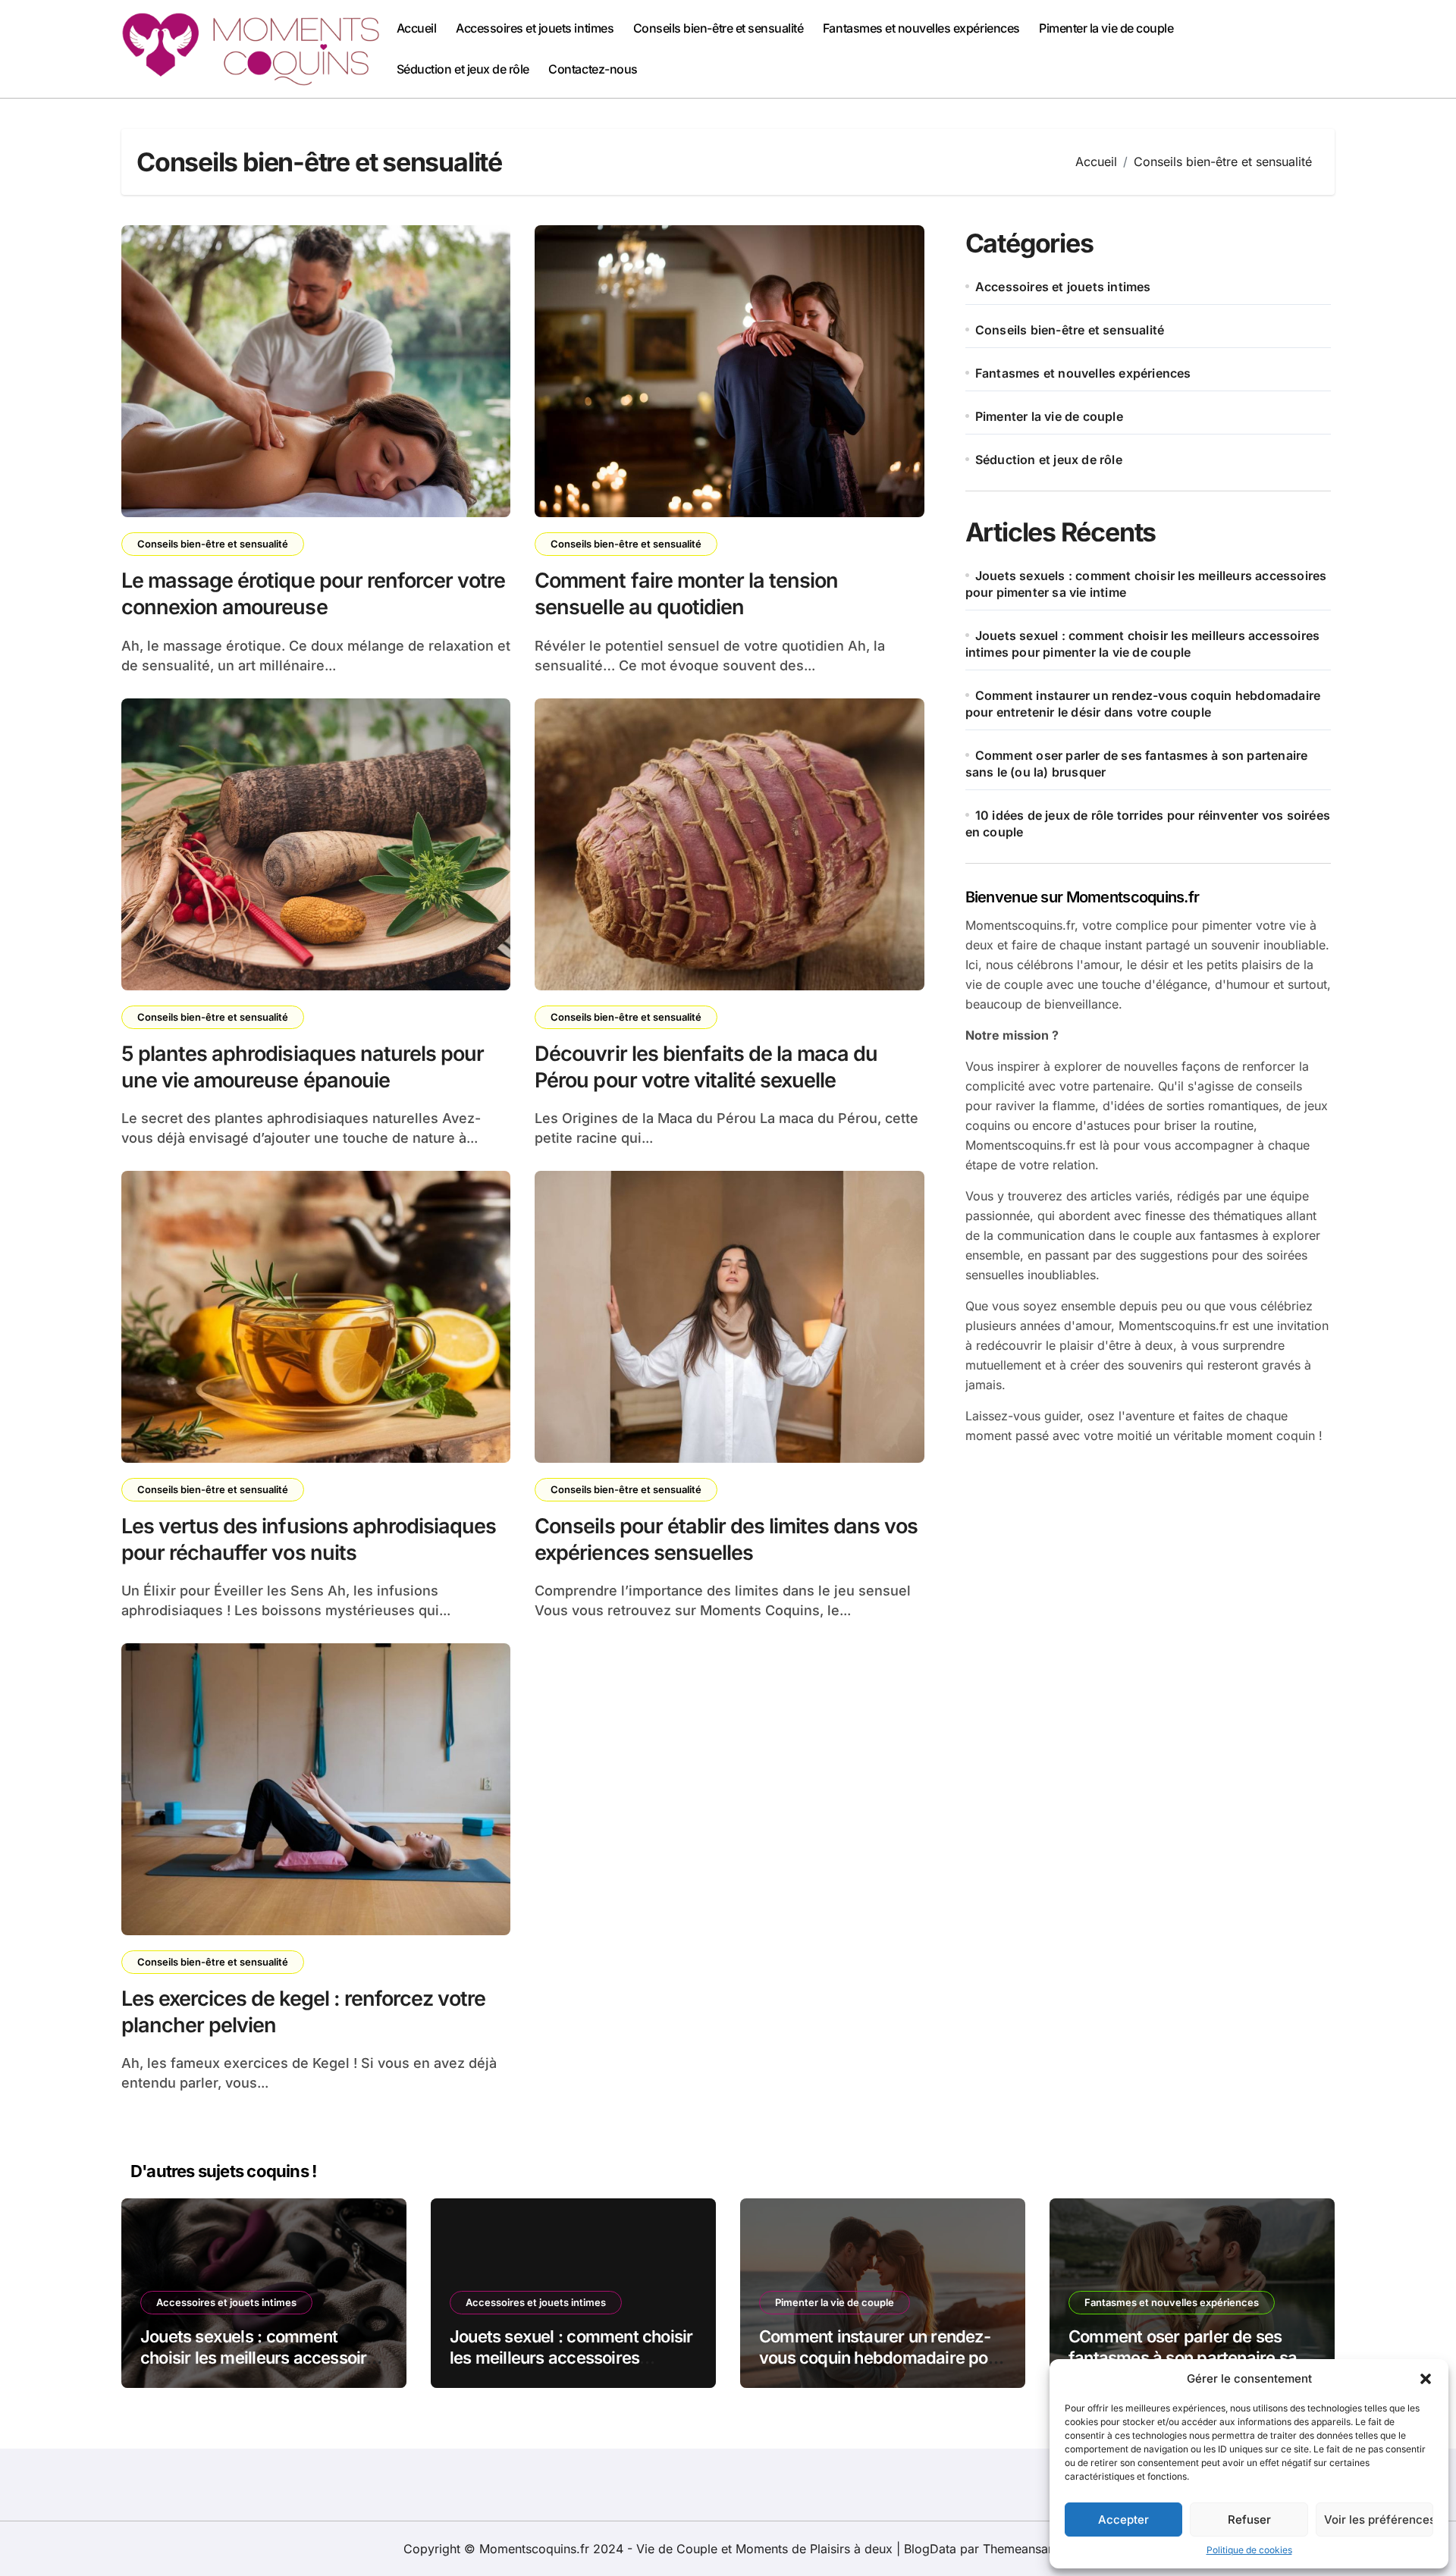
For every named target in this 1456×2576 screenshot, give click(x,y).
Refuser (1249, 2520)
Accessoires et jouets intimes (535, 28)
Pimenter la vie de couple (1106, 28)
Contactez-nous (593, 69)
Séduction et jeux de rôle (463, 69)
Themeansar (1018, 2549)
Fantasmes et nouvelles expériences (921, 28)
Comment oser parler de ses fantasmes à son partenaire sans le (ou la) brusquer (1191, 2358)
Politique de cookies (1249, 2550)
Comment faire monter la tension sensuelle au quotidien (686, 594)
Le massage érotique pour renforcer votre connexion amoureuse (313, 594)
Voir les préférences (1379, 2520)
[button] (1426, 2379)
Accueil (417, 28)
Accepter (1123, 2520)
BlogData (930, 2549)
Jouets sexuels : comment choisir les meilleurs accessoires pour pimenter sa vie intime (262, 2358)
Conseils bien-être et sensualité (719, 28)
